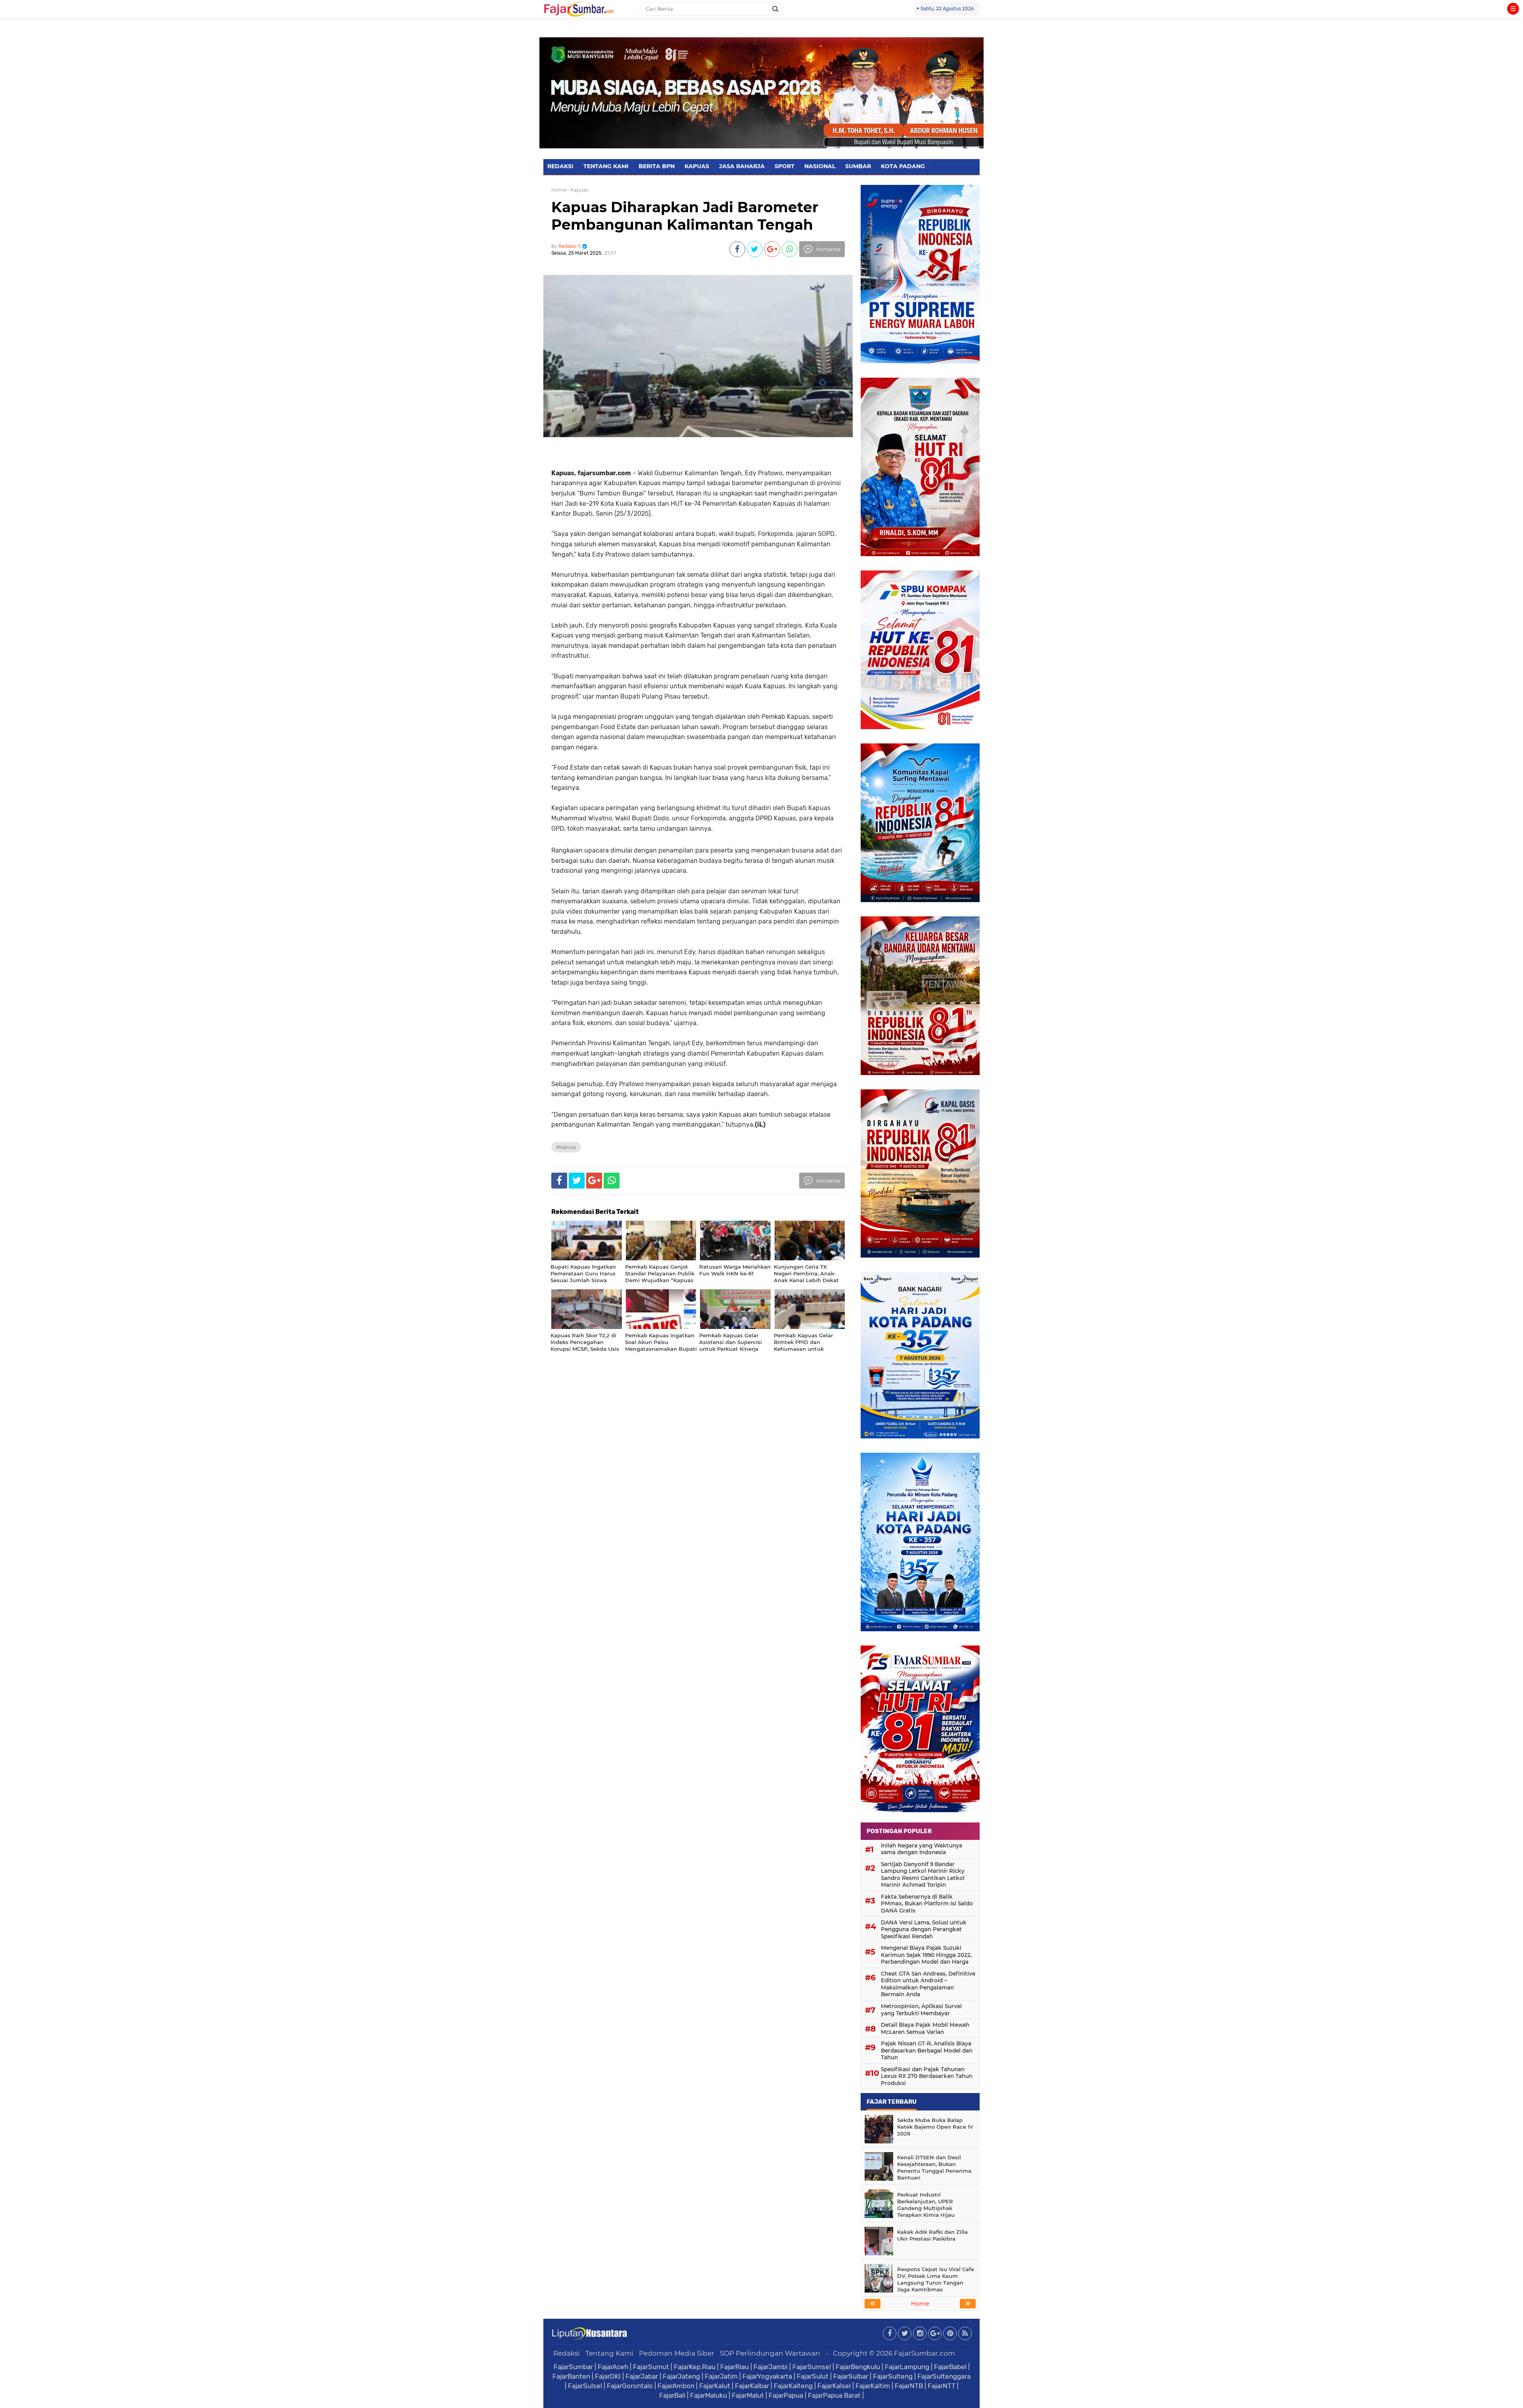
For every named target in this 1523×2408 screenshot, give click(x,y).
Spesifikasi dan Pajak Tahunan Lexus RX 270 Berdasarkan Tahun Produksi (927, 2076)
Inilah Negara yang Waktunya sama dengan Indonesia (922, 1849)
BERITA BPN (657, 166)
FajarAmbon (676, 2386)
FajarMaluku (709, 2395)
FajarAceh (613, 2367)
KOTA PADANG (903, 166)
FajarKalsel (834, 2386)
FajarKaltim (873, 2386)
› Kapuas (578, 190)
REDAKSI (560, 166)
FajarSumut (651, 2367)
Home (559, 190)
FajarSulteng (893, 2376)
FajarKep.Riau (695, 2367)
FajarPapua (786, 2395)
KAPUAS (697, 166)
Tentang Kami (609, 2353)
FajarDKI (608, 2376)
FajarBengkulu (858, 2367)
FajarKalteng (793, 2386)
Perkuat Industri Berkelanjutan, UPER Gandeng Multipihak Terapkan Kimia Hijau (926, 2205)
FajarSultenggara (944, 2376)
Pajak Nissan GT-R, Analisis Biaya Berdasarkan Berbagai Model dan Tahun (927, 2050)
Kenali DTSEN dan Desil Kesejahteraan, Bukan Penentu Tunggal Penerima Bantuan (934, 2167)
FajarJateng (681, 2376)
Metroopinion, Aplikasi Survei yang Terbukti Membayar (921, 2010)
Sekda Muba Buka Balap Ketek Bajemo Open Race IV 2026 (935, 2127)
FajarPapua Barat (834, 2395)
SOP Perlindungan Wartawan (770, 2353)
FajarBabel (950, 2367)
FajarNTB (909, 2386)
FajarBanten (571, 2376)
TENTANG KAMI (606, 166)
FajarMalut (748, 2395)
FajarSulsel (585, 2386)
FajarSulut (813, 2376)
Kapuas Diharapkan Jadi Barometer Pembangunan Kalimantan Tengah (685, 216)
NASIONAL (820, 166)
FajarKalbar (752, 2386)
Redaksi (567, 2353)
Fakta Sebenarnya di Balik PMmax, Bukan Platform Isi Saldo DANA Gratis (927, 1904)
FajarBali (672, 2395)
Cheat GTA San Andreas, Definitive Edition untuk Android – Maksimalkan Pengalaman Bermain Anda (928, 1984)
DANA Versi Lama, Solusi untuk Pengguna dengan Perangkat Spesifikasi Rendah (924, 1929)
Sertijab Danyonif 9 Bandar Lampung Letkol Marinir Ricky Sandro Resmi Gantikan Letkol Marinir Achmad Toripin (923, 1875)
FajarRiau (735, 2367)
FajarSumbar (573, 2367)
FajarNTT (942, 2386)
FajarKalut (715, 2386)
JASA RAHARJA (742, 166)
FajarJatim (721, 2376)
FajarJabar (642, 2376)
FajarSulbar (851, 2376)
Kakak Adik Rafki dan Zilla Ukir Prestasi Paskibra (932, 2235)
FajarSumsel (812, 2367)
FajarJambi (771, 2367)
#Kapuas (566, 1147)
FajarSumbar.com (925, 2353)
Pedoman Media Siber (677, 2353)
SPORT (785, 166)
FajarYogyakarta (767, 2376)
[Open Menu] (1513, 9)
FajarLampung (907, 2367)
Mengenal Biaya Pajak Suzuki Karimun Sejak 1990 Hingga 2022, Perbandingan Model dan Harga (926, 1955)
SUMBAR (858, 166)
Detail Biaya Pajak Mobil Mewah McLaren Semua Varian (925, 2028)
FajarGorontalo (630, 2386)
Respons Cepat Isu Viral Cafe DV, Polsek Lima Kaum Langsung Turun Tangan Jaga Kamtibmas (936, 2279)
